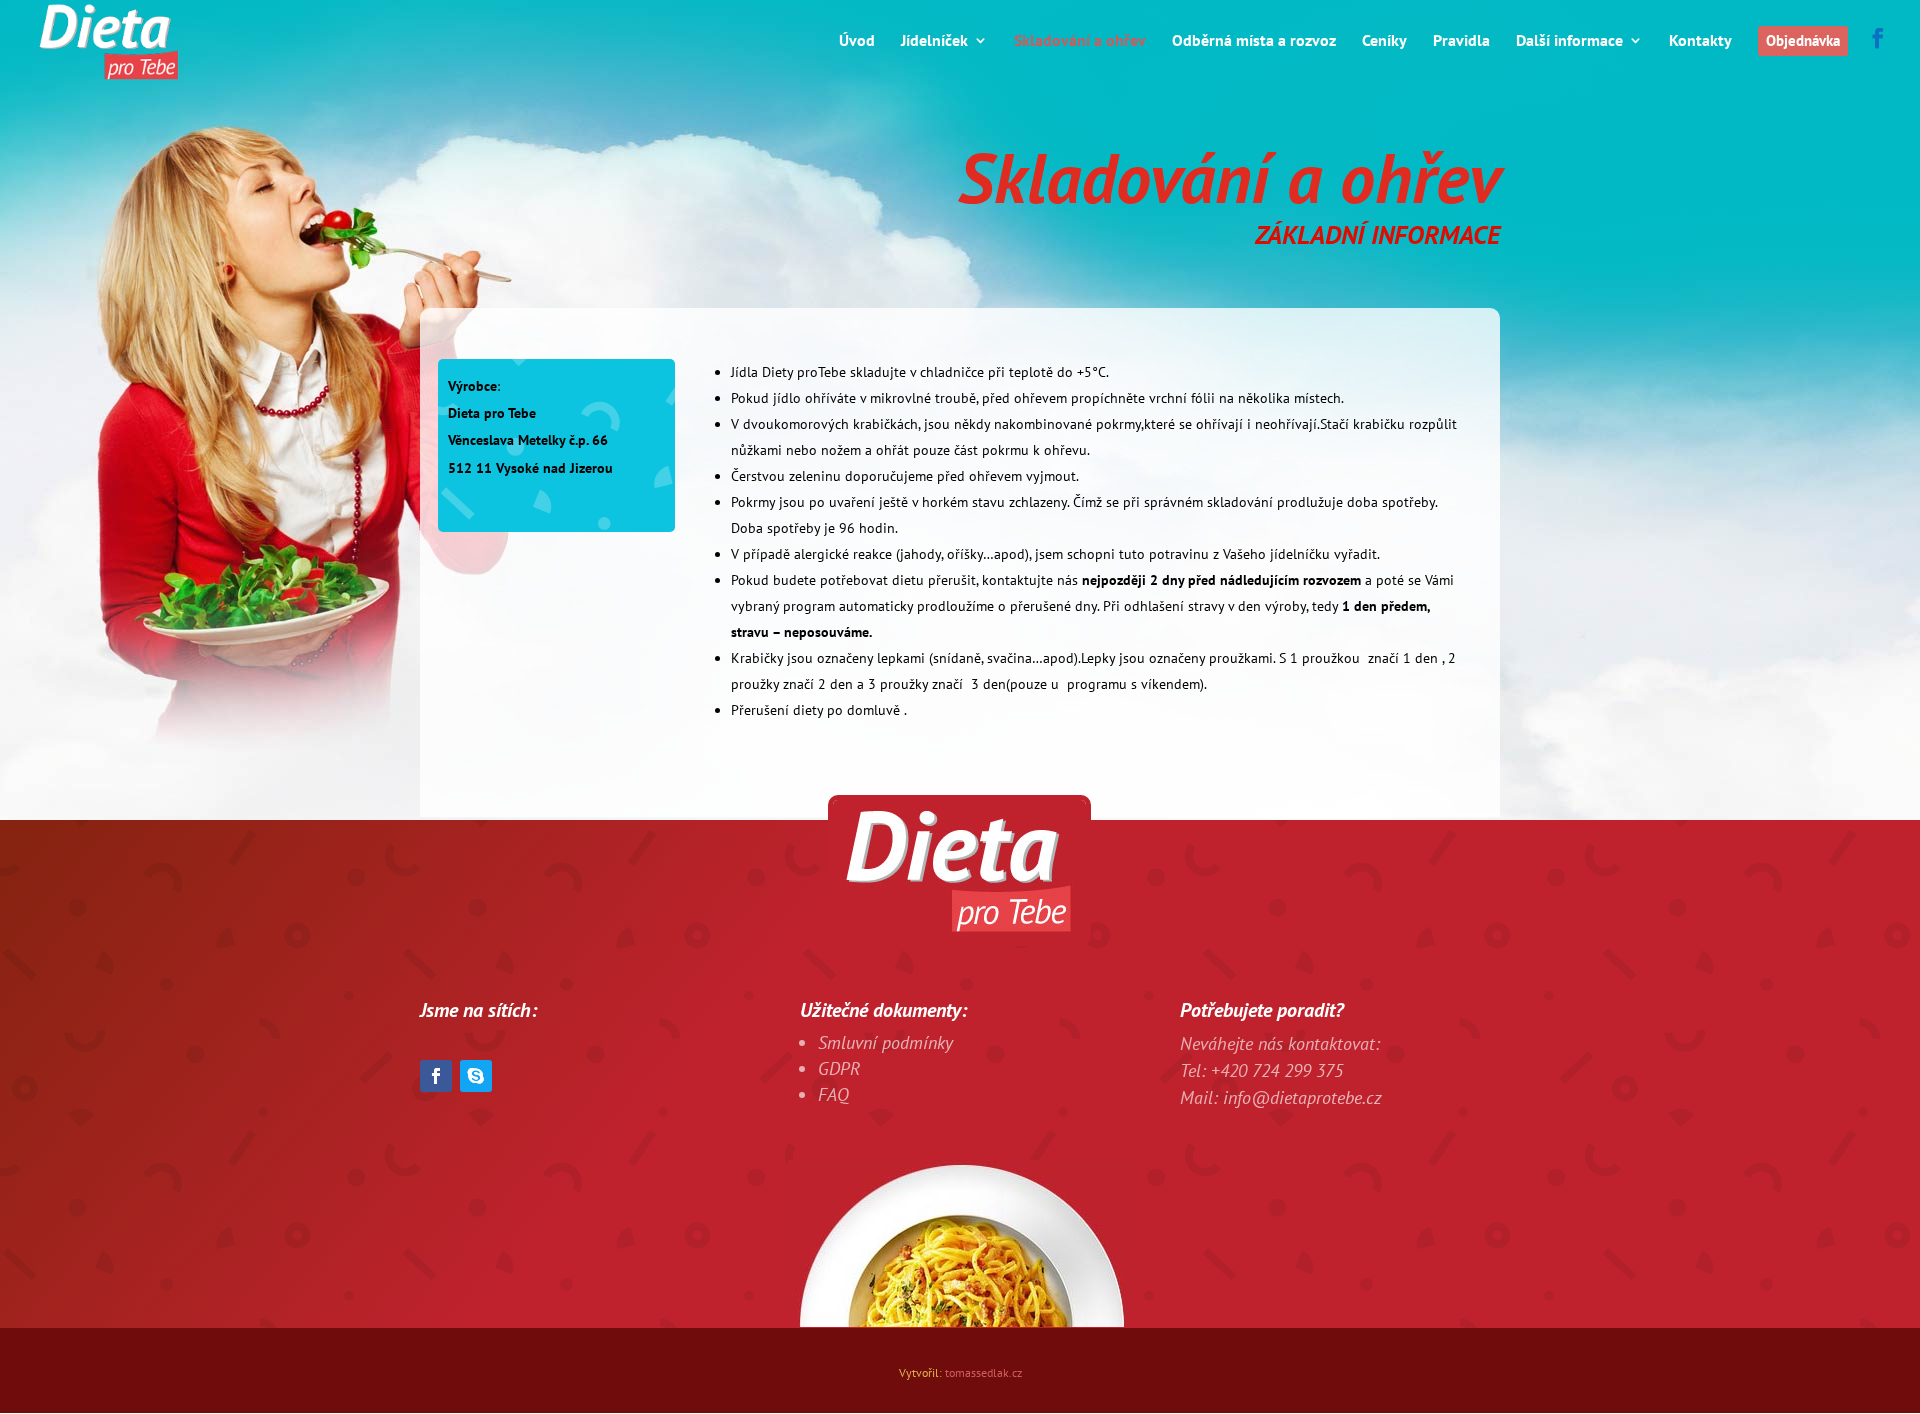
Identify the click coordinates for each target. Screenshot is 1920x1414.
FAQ (833, 1094)
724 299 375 (1297, 1070)
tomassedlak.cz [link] (983, 1372)
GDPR (839, 1068)
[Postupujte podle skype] (476, 1076)
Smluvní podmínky (885, 1042)
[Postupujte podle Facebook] (436, 1076)
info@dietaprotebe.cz (1300, 1097)
